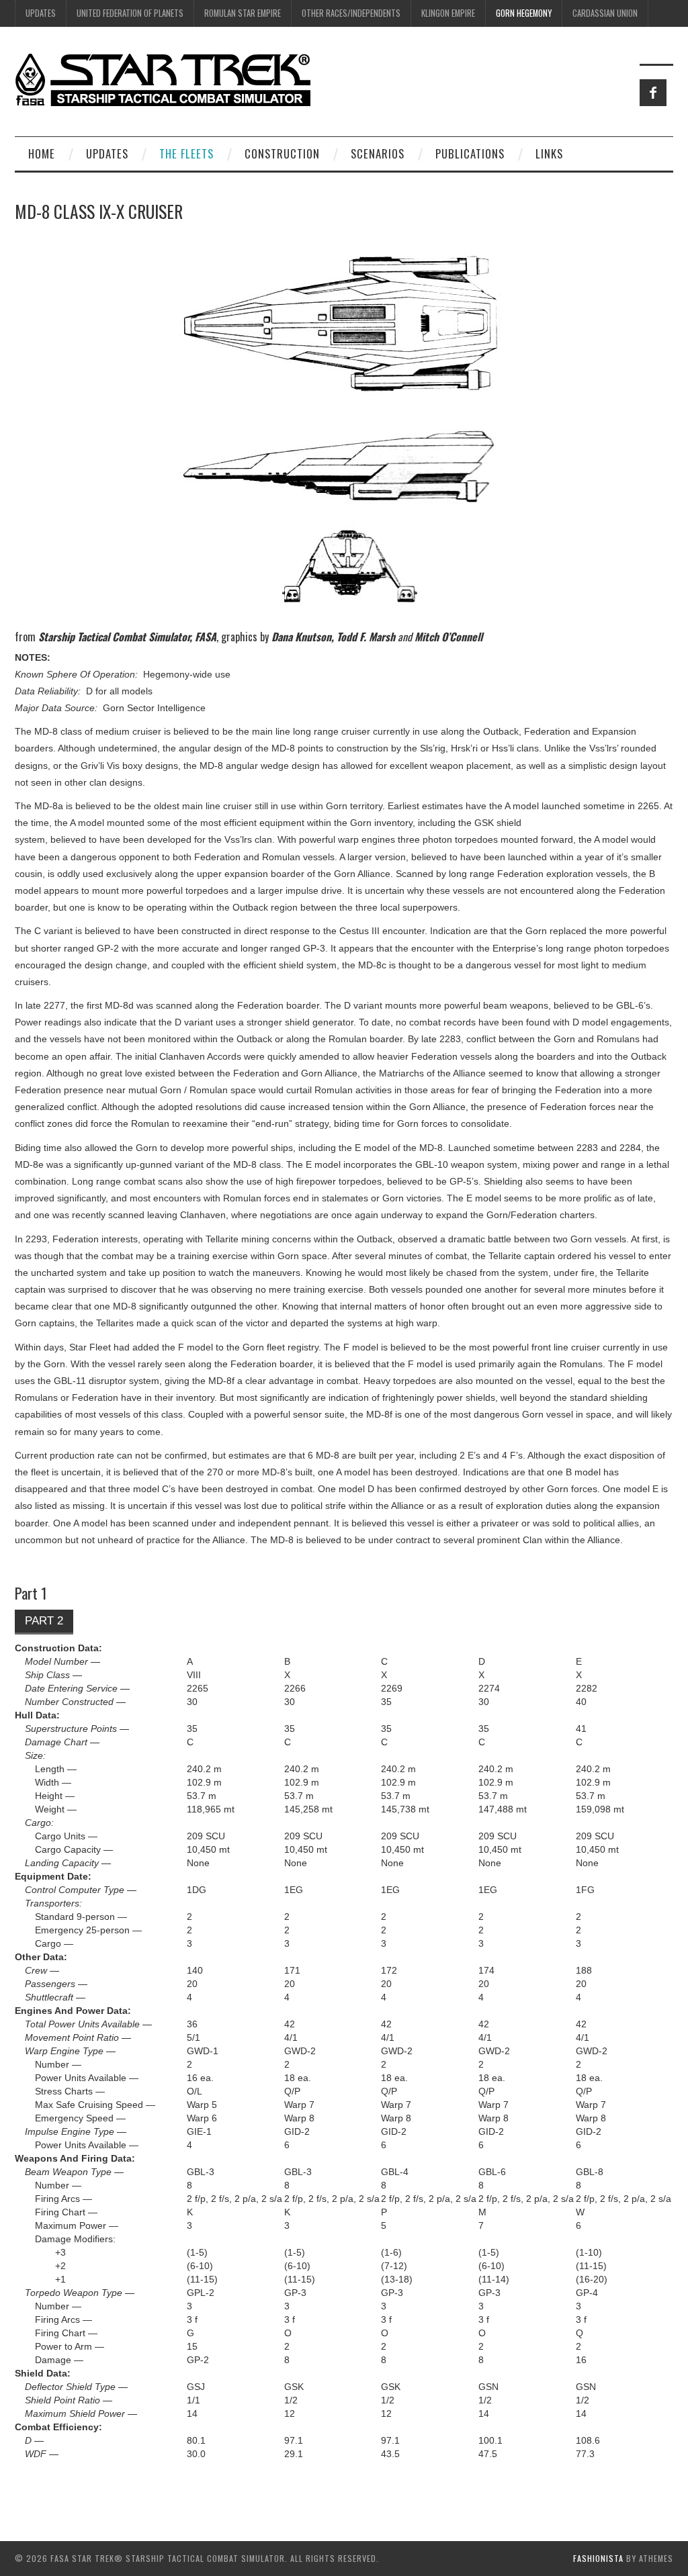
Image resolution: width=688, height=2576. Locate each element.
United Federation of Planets (130, 13)
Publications (470, 153)
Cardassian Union (605, 13)
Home (42, 153)
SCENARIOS (378, 153)
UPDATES (41, 13)
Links (549, 153)
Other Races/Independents (351, 13)
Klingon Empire (448, 13)
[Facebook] (653, 93)
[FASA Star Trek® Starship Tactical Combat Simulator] (163, 79)
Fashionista (598, 2558)
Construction (282, 153)
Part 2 (44, 1621)
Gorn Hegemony (524, 13)
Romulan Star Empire (243, 13)
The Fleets (186, 153)
